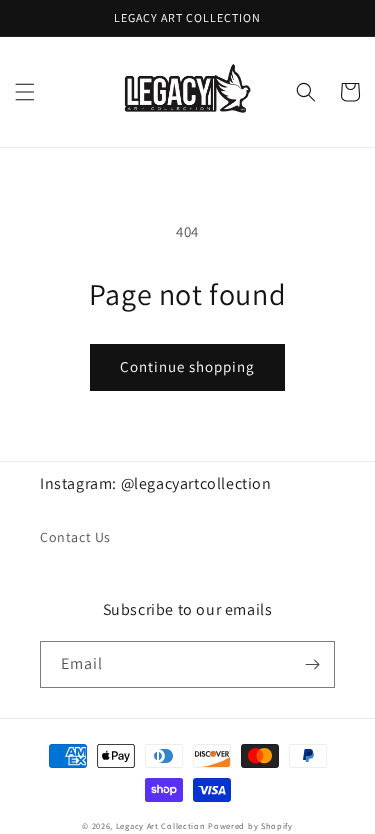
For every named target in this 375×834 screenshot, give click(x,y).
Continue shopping (187, 366)
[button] (25, 92)
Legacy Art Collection (161, 825)
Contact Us (75, 537)
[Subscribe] (312, 664)
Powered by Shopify (250, 825)
